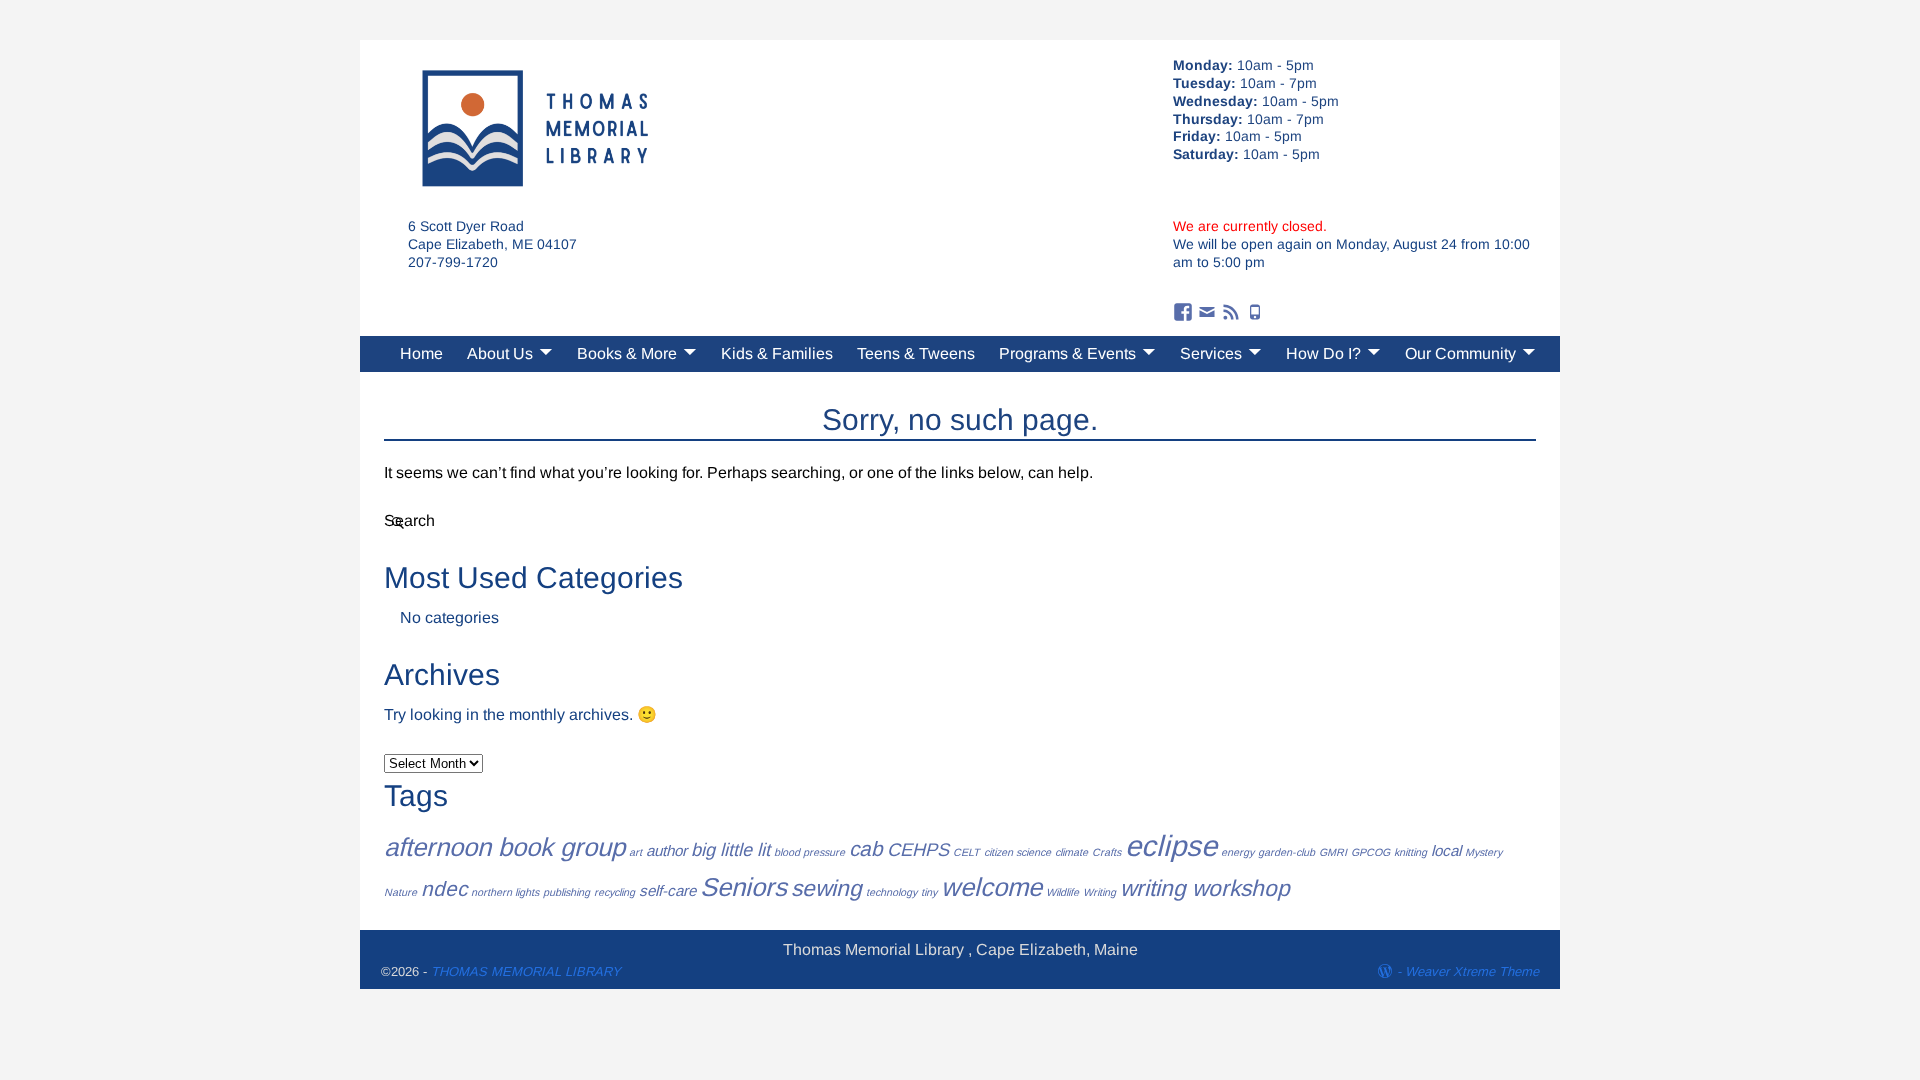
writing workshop (1205, 888)
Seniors (743, 887)
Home (421, 353)
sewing (826, 888)
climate (1071, 852)
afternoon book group (504, 847)
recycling (614, 892)
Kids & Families (777, 353)
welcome (991, 887)
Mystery (1483, 852)
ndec (444, 888)
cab (866, 848)
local (1446, 850)
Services (1211, 353)
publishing (566, 892)
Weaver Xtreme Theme (1472, 971)
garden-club (1286, 852)
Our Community (1460, 353)
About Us (500, 353)
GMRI (1333, 852)
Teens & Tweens (916, 353)
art (635, 852)
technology (891, 892)
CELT (966, 852)
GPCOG (1370, 852)
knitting (1410, 852)
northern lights (505, 892)
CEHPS (918, 849)
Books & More (627, 353)
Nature (400, 892)
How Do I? (1323, 353)
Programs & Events (1067, 353)
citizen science (1017, 852)
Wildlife (1062, 892)
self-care (667, 890)
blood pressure (809, 852)
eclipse (1171, 845)
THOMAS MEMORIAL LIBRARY (526, 971)
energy (1237, 852)
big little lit (730, 849)
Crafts (1106, 852)
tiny (929, 892)
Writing (1099, 892)
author (666, 850)
